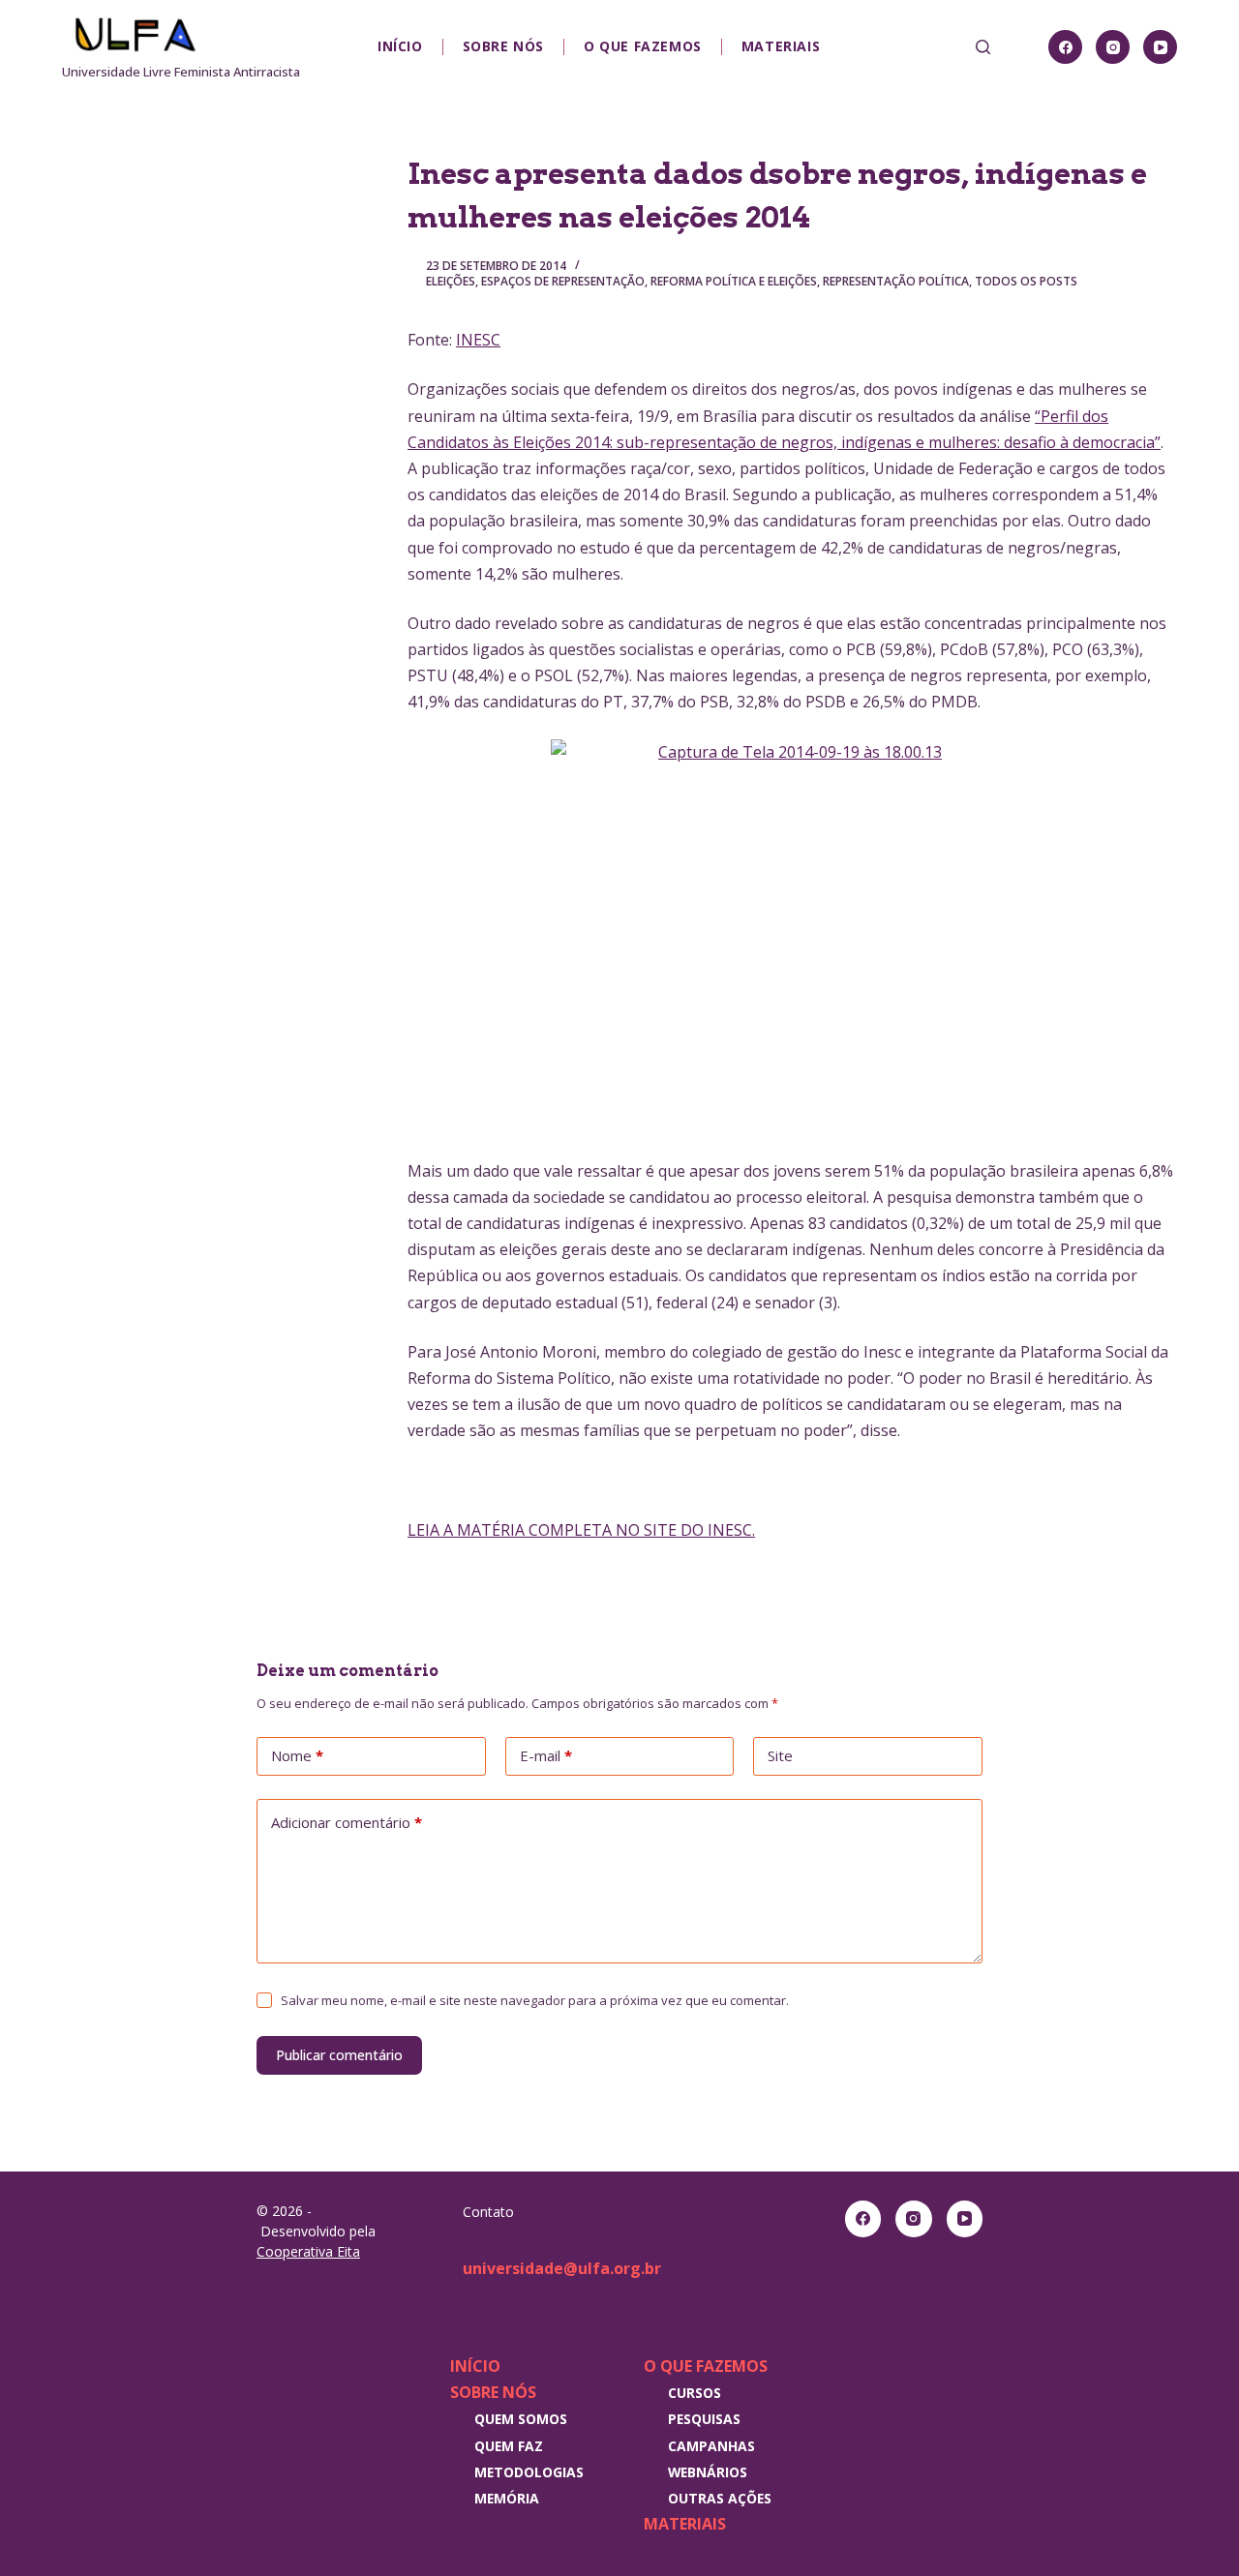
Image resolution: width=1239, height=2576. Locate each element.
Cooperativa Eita (308, 2251)
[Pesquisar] (983, 47)
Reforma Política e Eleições (734, 281)
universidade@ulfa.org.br (562, 2268)
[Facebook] (1065, 47)
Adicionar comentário (347, 1822)
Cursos (695, 2393)
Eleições (451, 281)
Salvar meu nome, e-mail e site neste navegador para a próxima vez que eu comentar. (535, 2000)
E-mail (546, 1755)
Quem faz (509, 2446)
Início (400, 46)
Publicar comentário (339, 2055)
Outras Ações (720, 2498)
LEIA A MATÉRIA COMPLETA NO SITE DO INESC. (581, 1530)
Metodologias (529, 2472)
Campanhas (711, 2446)
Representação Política (896, 281)
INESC (478, 340)
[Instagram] (1113, 47)
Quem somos (521, 2419)
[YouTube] (1160, 47)
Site (780, 1755)
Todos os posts (1026, 281)
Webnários (708, 2472)
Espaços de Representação (563, 281)
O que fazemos (643, 46)
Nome (297, 1755)
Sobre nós (503, 46)
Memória (507, 2498)
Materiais (781, 46)
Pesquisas (704, 2419)
